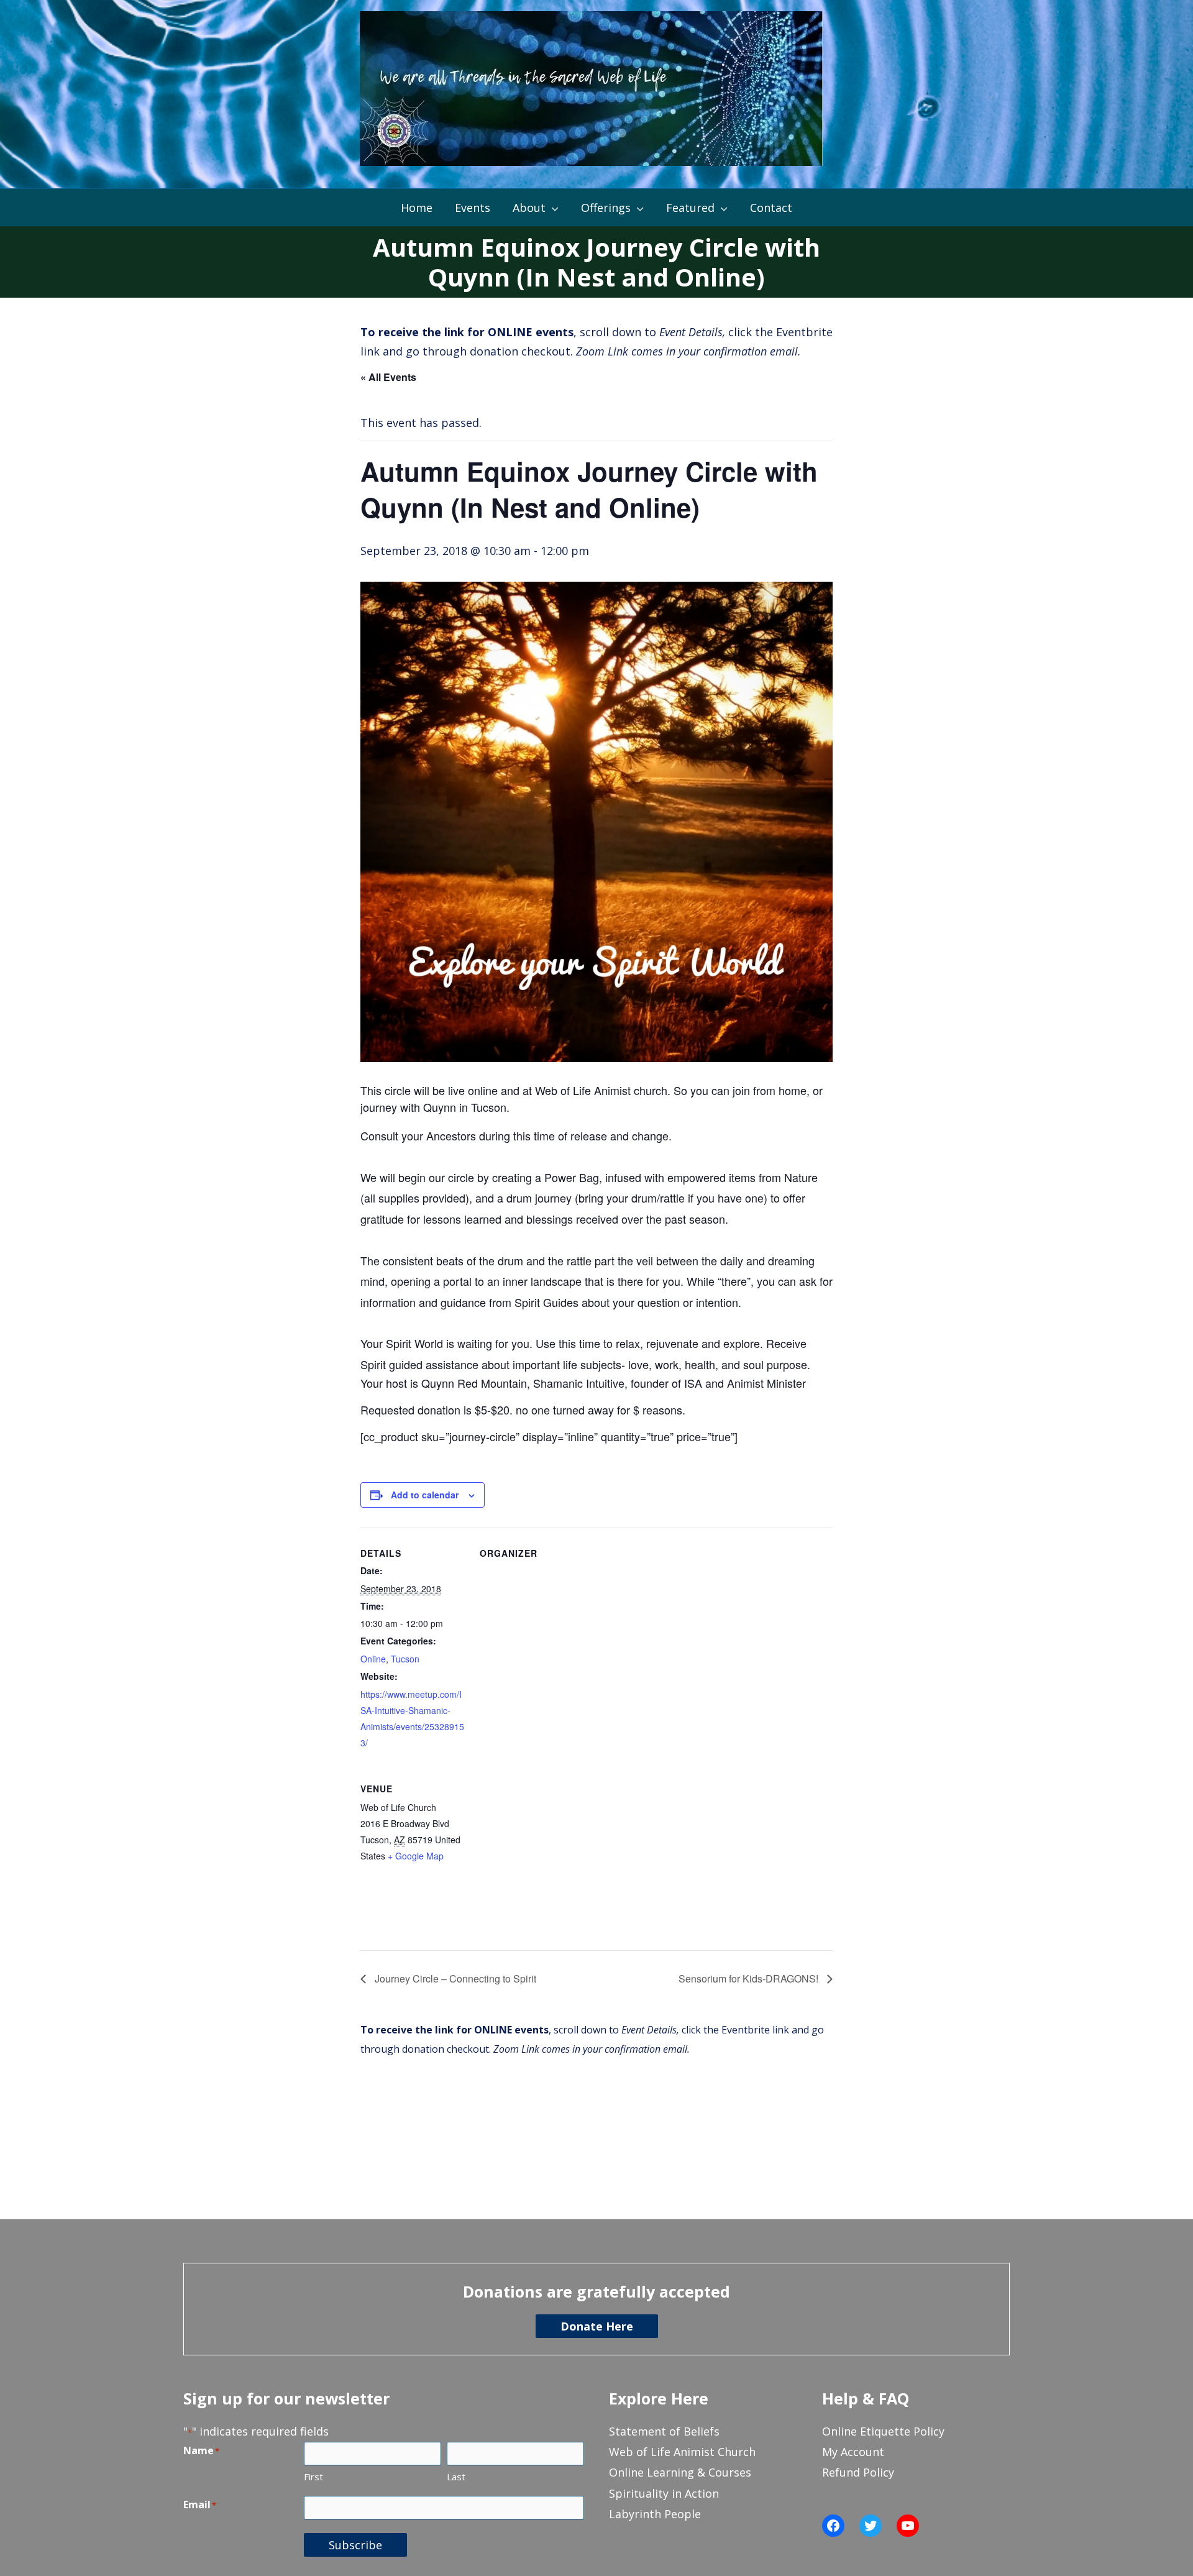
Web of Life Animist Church (682, 2452)
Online (373, 1659)
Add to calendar (425, 1495)
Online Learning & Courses (680, 2472)
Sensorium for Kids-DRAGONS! (750, 1978)
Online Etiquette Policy (883, 2431)
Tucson (405, 1659)
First (313, 2477)
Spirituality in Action (664, 2493)
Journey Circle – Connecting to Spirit (454, 1978)
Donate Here (597, 2326)
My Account (853, 2452)
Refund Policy (858, 2472)
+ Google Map (416, 1856)
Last (456, 2477)
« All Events (388, 377)
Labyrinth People (655, 2514)
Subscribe (355, 2545)
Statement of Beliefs (664, 2431)
